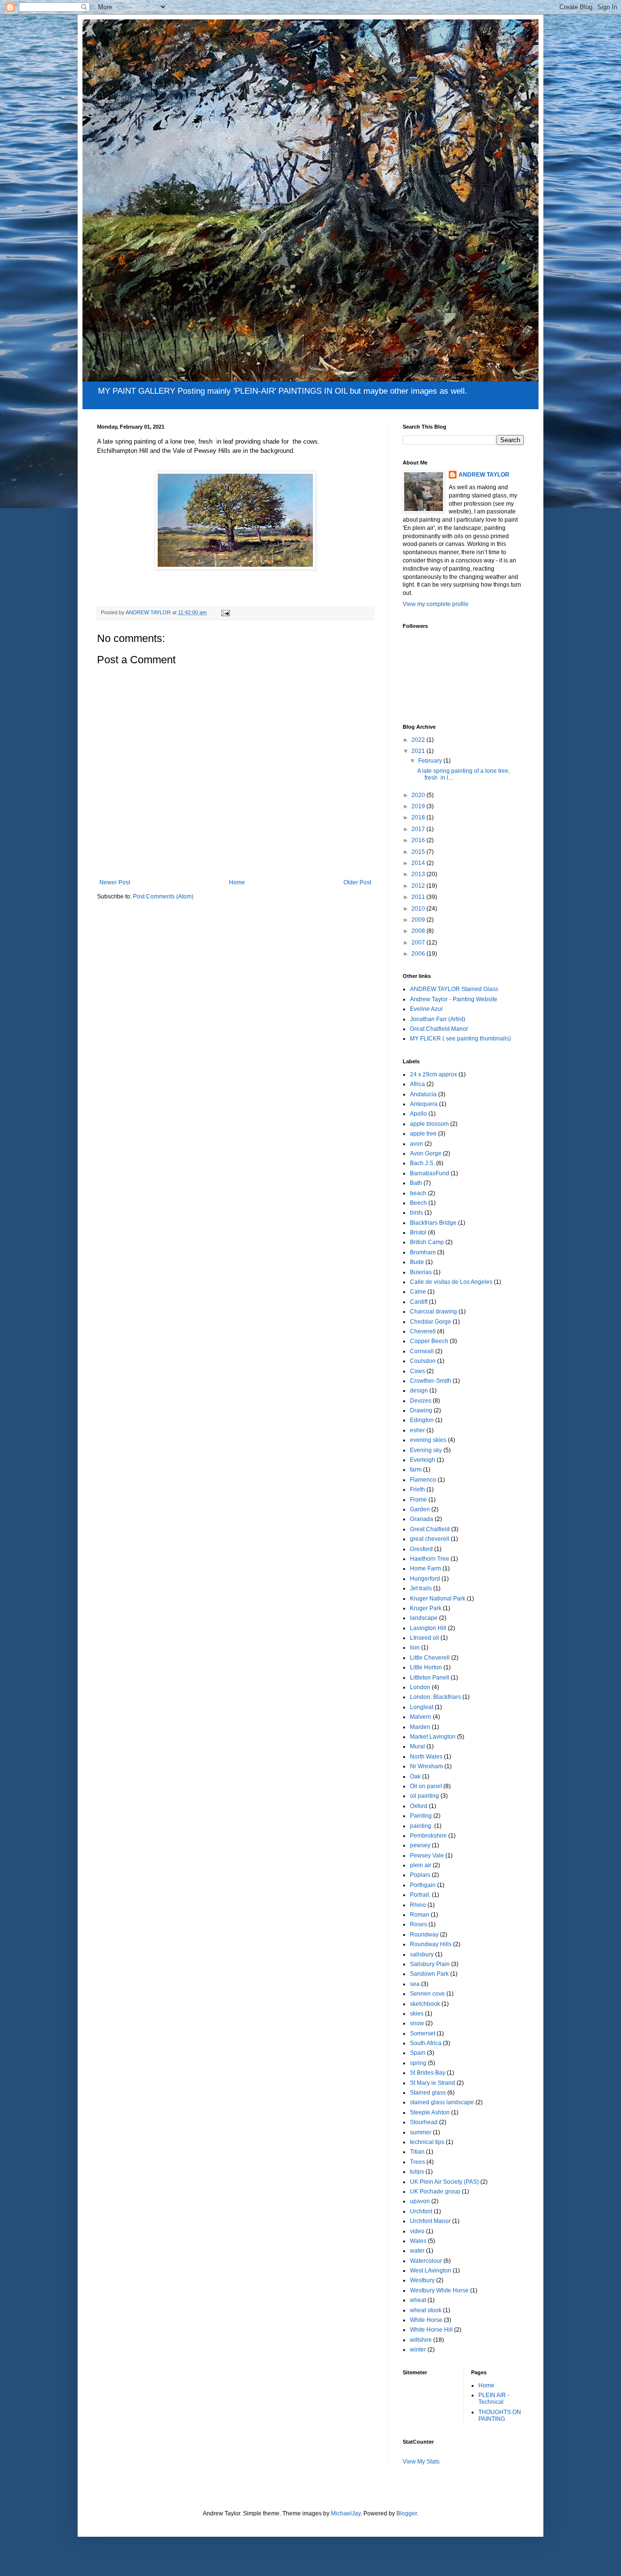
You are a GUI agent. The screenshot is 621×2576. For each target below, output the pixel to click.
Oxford (419, 1806)
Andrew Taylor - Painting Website (454, 999)
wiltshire (421, 2340)
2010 (419, 909)
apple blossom (429, 1124)
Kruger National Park (438, 1599)
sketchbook (425, 2004)
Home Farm (425, 1568)
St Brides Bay (428, 2073)
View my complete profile (436, 604)
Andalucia (423, 1094)
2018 (419, 817)
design (419, 1391)
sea (415, 1984)
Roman (420, 1915)
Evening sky (426, 1450)
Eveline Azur (426, 1009)
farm (416, 1470)
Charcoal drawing (433, 1312)
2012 (419, 886)
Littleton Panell (430, 1678)
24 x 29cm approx (433, 1074)
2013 (419, 874)
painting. (421, 1826)
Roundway (424, 1935)
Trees (417, 2162)
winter (418, 2350)
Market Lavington (433, 1737)
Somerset (423, 2033)
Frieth (417, 1489)
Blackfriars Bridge (433, 1223)
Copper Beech (429, 1341)
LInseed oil (425, 1638)
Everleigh (423, 1460)
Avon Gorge (426, 1153)
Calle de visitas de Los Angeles (451, 1282)
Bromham (423, 1252)
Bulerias (421, 1272)
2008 (419, 931)
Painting (421, 1816)
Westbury (422, 2280)
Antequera (424, 1104)
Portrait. (420, 1895)
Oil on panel (426, 1786)
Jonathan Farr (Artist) (438, 1019)
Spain (418, 2053)
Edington (422, 1420)
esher (417, 1430)
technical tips (427, 2142)
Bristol (418, 1232)
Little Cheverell (430, 1658)
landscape (424, 1618)
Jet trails (421, 1588)
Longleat (422, 1707)
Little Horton (426, 1667)
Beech (418, 1203)
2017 (419, 829)
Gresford (421, 1549)
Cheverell (423, 1331)
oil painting (425, 1796)
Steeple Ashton (430, 2112)
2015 (419, 852)
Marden (420, 1727)
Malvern (421, 1717)
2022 (419, 740)
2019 (419, 806)
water (417, 2251)
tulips (417, 2172)
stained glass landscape (442, 2102)
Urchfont (421, 2211)
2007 (419, 943)
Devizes (421, 1401)
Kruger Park (426, 1608)
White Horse (426, 2320)
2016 (419, 840)
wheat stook (426, 2310)
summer (421, 2132)
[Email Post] (225, 612)
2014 (419, 863)
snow (417, 2023)
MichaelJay (346, 2513)
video (417, 2231)
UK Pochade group (435, 2192)
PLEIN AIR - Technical (494, 2399)
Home (237, 882)
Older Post (357, 882)
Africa (417, 1084)
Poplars (420, 1875)
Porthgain (423, 1885)
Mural (417, 1746)
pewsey (420, 1845)
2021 (419, 751)
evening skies (428, 1440)
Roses (418, 1924)
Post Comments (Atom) (163, 896)
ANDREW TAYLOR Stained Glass (454, 989)
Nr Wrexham (426, 1766)
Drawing (421, 1410)
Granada (422, 1519)
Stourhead (424, 2122)
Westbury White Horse (439, 2290)
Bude (417, 1262)
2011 (419, 897)
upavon (420, 2201)
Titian (417, 2152)
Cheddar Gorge (431, 1322)
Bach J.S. (422, 1163)
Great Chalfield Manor (439, 1029)
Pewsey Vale (427, 1856)
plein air (421, 1865)
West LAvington (431, 2271)
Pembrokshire (428, 1836)
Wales (418, 2241)
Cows (417, 1371)
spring (418, 2063)
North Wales (426, 1757)
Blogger (407, 2513)
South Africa (426, 2043)
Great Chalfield (430, 1529)
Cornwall (422, 1351)
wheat (418, 2300)
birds (417, 1213)
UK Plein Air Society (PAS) (444, 2182)
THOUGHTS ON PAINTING (500, 2416)
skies (417, 2014)
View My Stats (421, 2462)
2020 (419, 795)
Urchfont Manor (430, 2221)
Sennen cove (427, 1994)
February (431, 761)
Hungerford (425, 1579)
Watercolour (426, 2261)
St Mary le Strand (433, 2083)
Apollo (418, 1114)
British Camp (427, 1242)
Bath (416, 1183)
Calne (418, 1292)
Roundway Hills (431, 1944)
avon (417, 1144)
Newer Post (115, 882)
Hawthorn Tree (430, 1559)
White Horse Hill (431, 2330)
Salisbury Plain (430, 1964)
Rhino (418, 1905)
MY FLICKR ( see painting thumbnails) (460, 1039)
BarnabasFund (430, 1173)
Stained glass (428, 2093)
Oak (415, 1776)
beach (418, 1193)
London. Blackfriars (435, 1697)
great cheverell (430, 1539)
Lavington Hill (428, 1628)
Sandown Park (429, 1974)
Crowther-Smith (431, 1381)
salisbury (422, 1954)
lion (415, 1648)
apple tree (423, 1134)
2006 (419, 954)
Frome (418, 1500)
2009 (419, 920)
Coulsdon (423, 1361)
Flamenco (423, 1480)
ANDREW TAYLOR (484, 475)
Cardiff (419, 1302)
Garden (420, 1509)
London (420, 1687)
